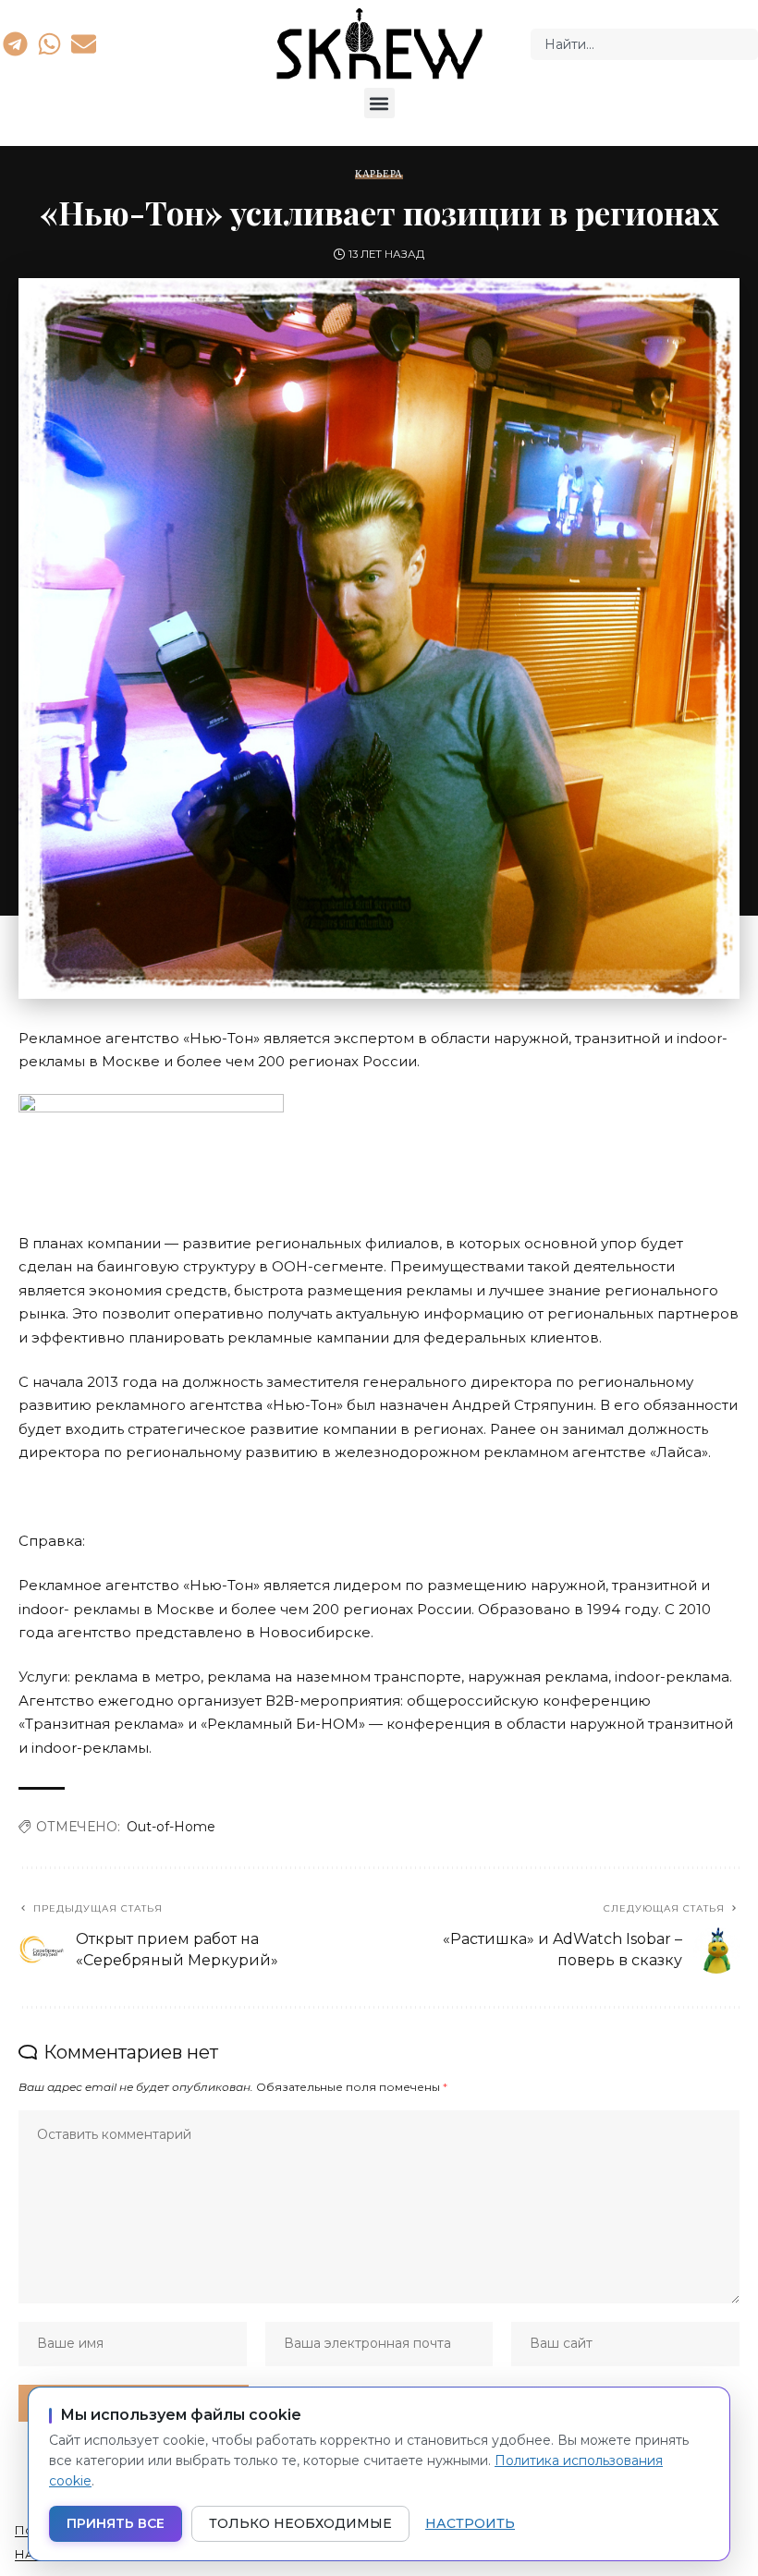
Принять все (116, 2523)
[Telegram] (15, 43)
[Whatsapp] (49, 43)
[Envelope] (84, 43)
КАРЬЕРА (379, 174)
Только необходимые (300, 2523)
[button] (379, 103)
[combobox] (644, 44)
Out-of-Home (171, 1827)
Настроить (470, 2523)
